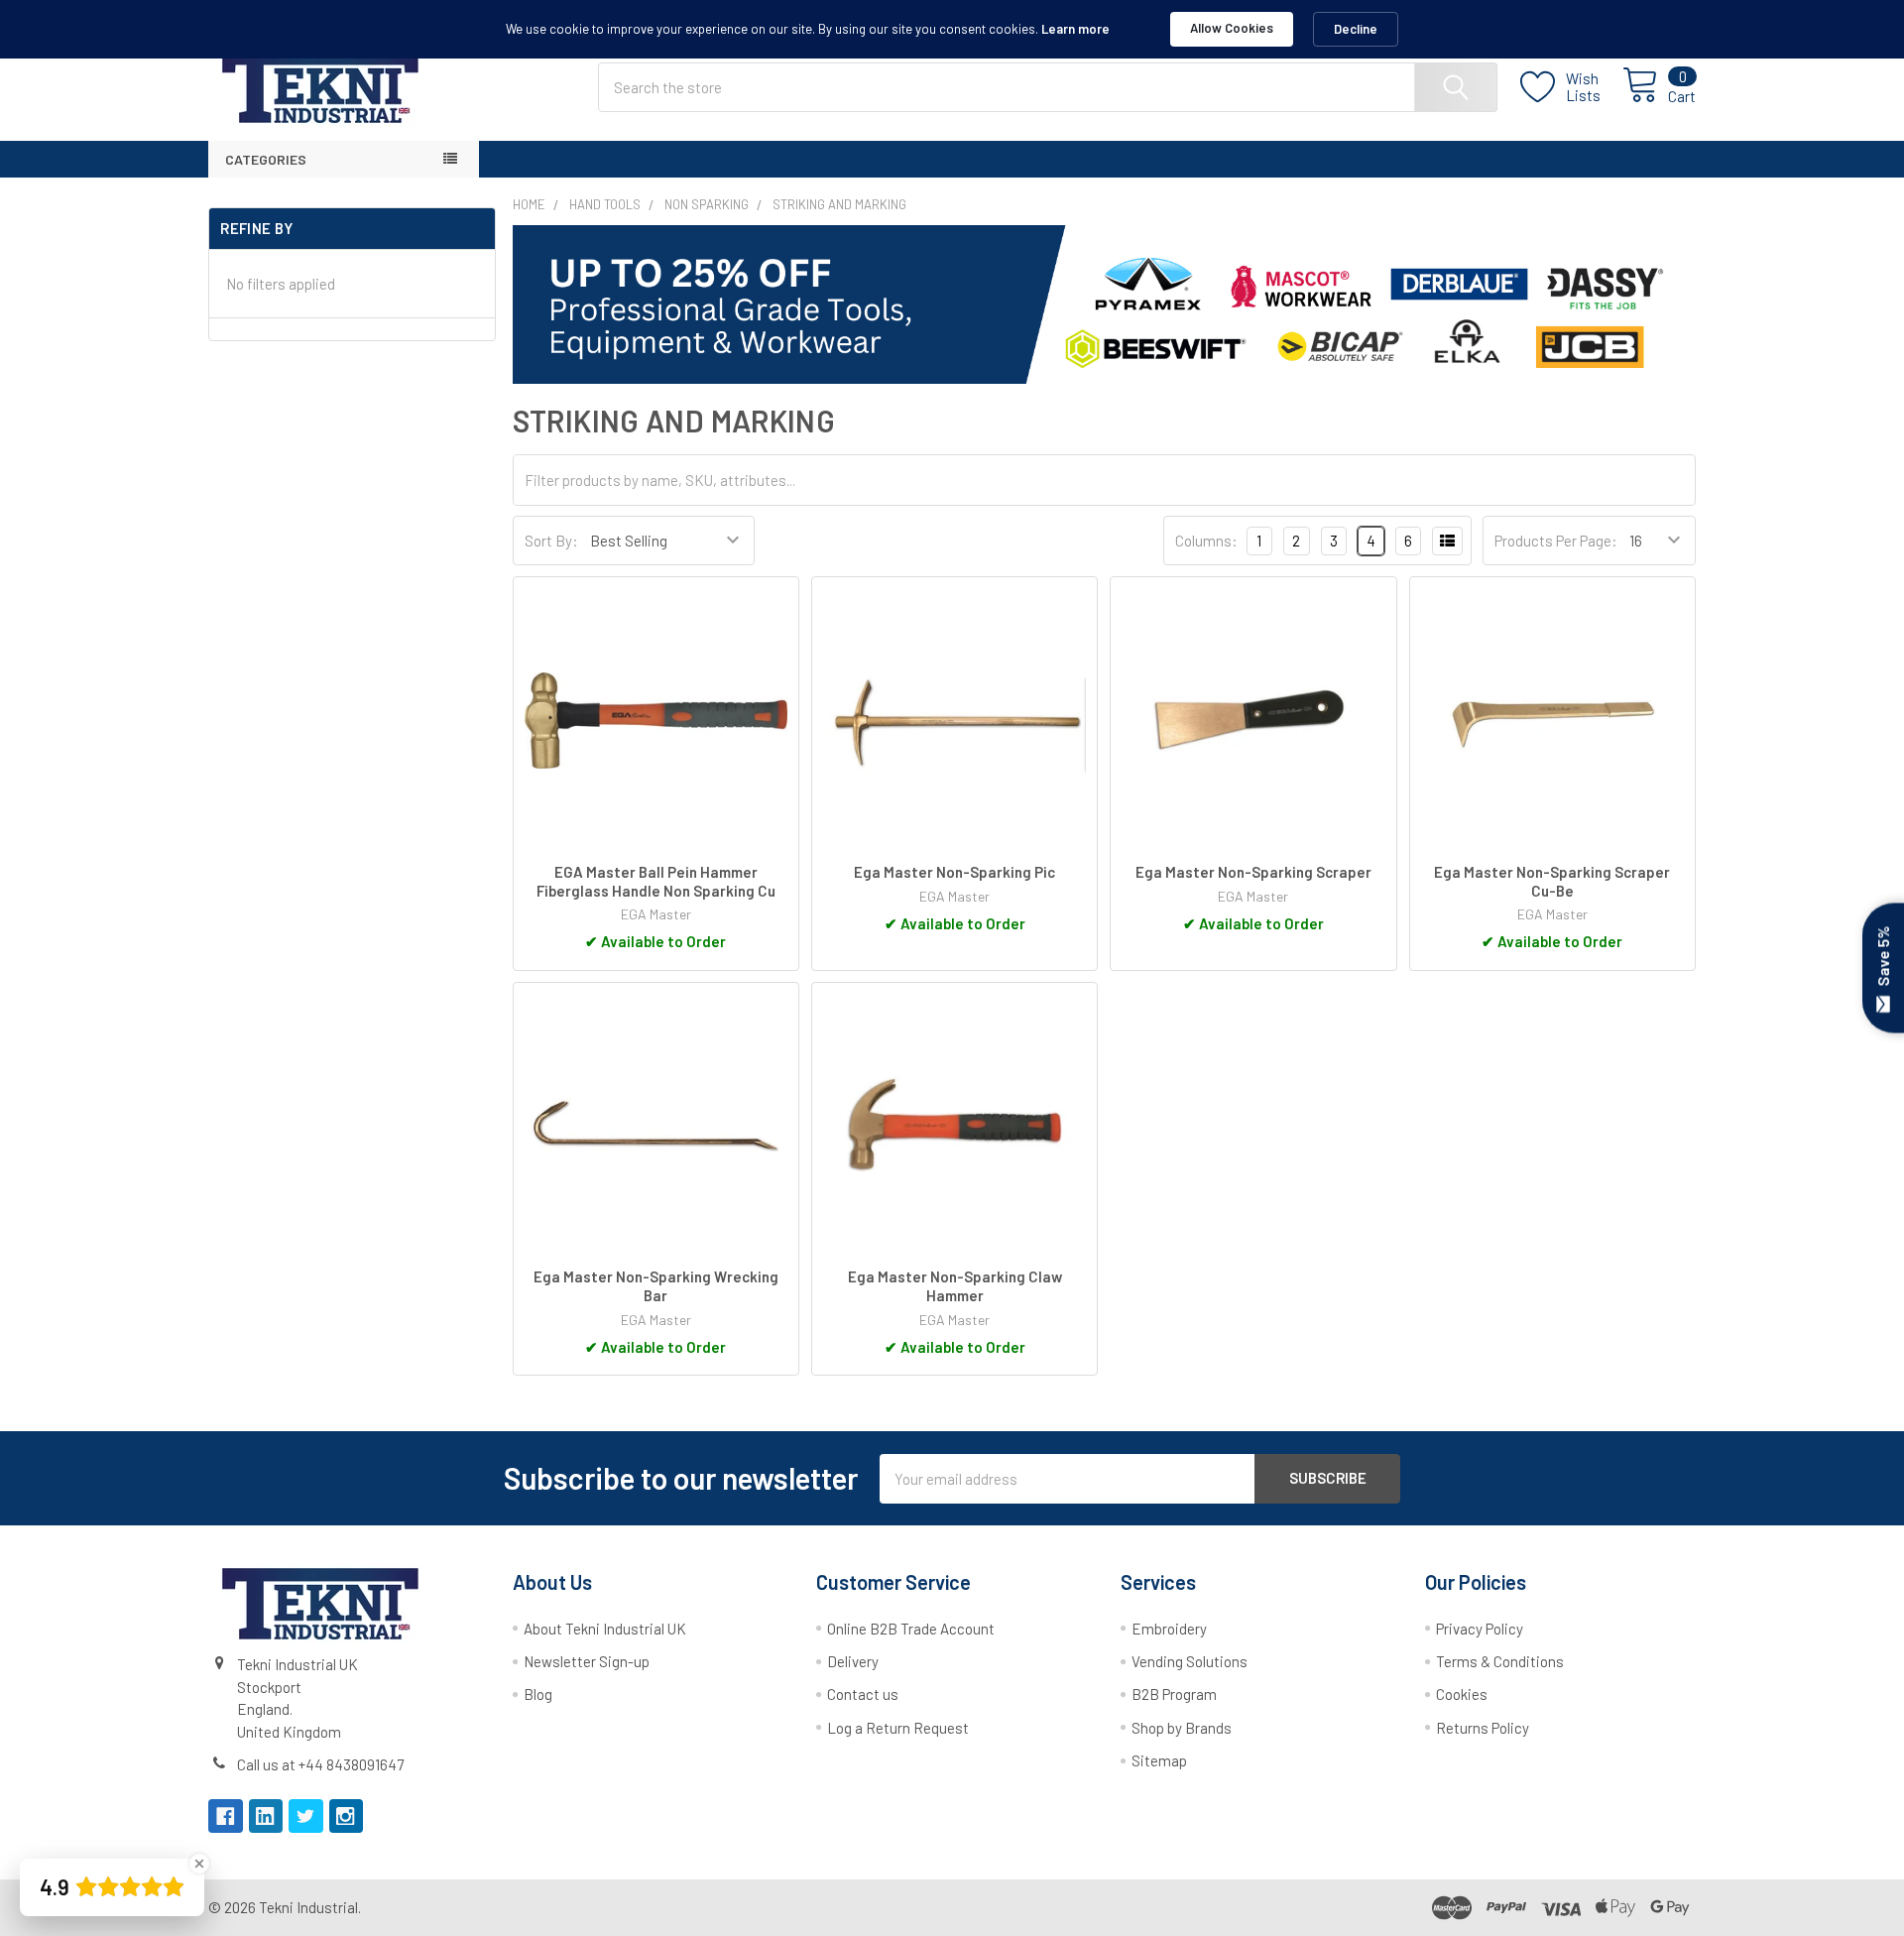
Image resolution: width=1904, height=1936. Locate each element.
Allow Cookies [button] (1232, 28)
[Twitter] (306, 1816)
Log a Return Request (898, 1728)
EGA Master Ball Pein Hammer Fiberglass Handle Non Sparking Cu (656, 881)
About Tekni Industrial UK (605, 1629)
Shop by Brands (1182, 1728)
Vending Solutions (1190, 1661)
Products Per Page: (1556, 541)
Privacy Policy (1480, 1629)
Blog (538, 1694)
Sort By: (551, 541)
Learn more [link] (1075, 29)
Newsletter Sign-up (587, 1661)
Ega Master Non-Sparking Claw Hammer (955, 1286)
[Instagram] (347, 1816)
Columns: (1206, 541)
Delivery (853, 1661)
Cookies (1462, 1694)
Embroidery (1169, 1629)
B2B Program (1174, 1694)
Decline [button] (1356, 29)
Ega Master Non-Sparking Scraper (1253, 872)
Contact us (863, 1694)
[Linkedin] (266, 1816)
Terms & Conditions (1500, 1661)
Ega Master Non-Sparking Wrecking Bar (656, 1286)
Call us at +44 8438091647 (320, 1764)
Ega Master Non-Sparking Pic (954, 872)
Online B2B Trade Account (911, 1629)
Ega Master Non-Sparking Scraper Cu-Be (1552, 881)
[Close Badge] (199, 1864)
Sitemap (1159, 1760)
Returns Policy (1483, 1728)
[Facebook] (226, 1816)
